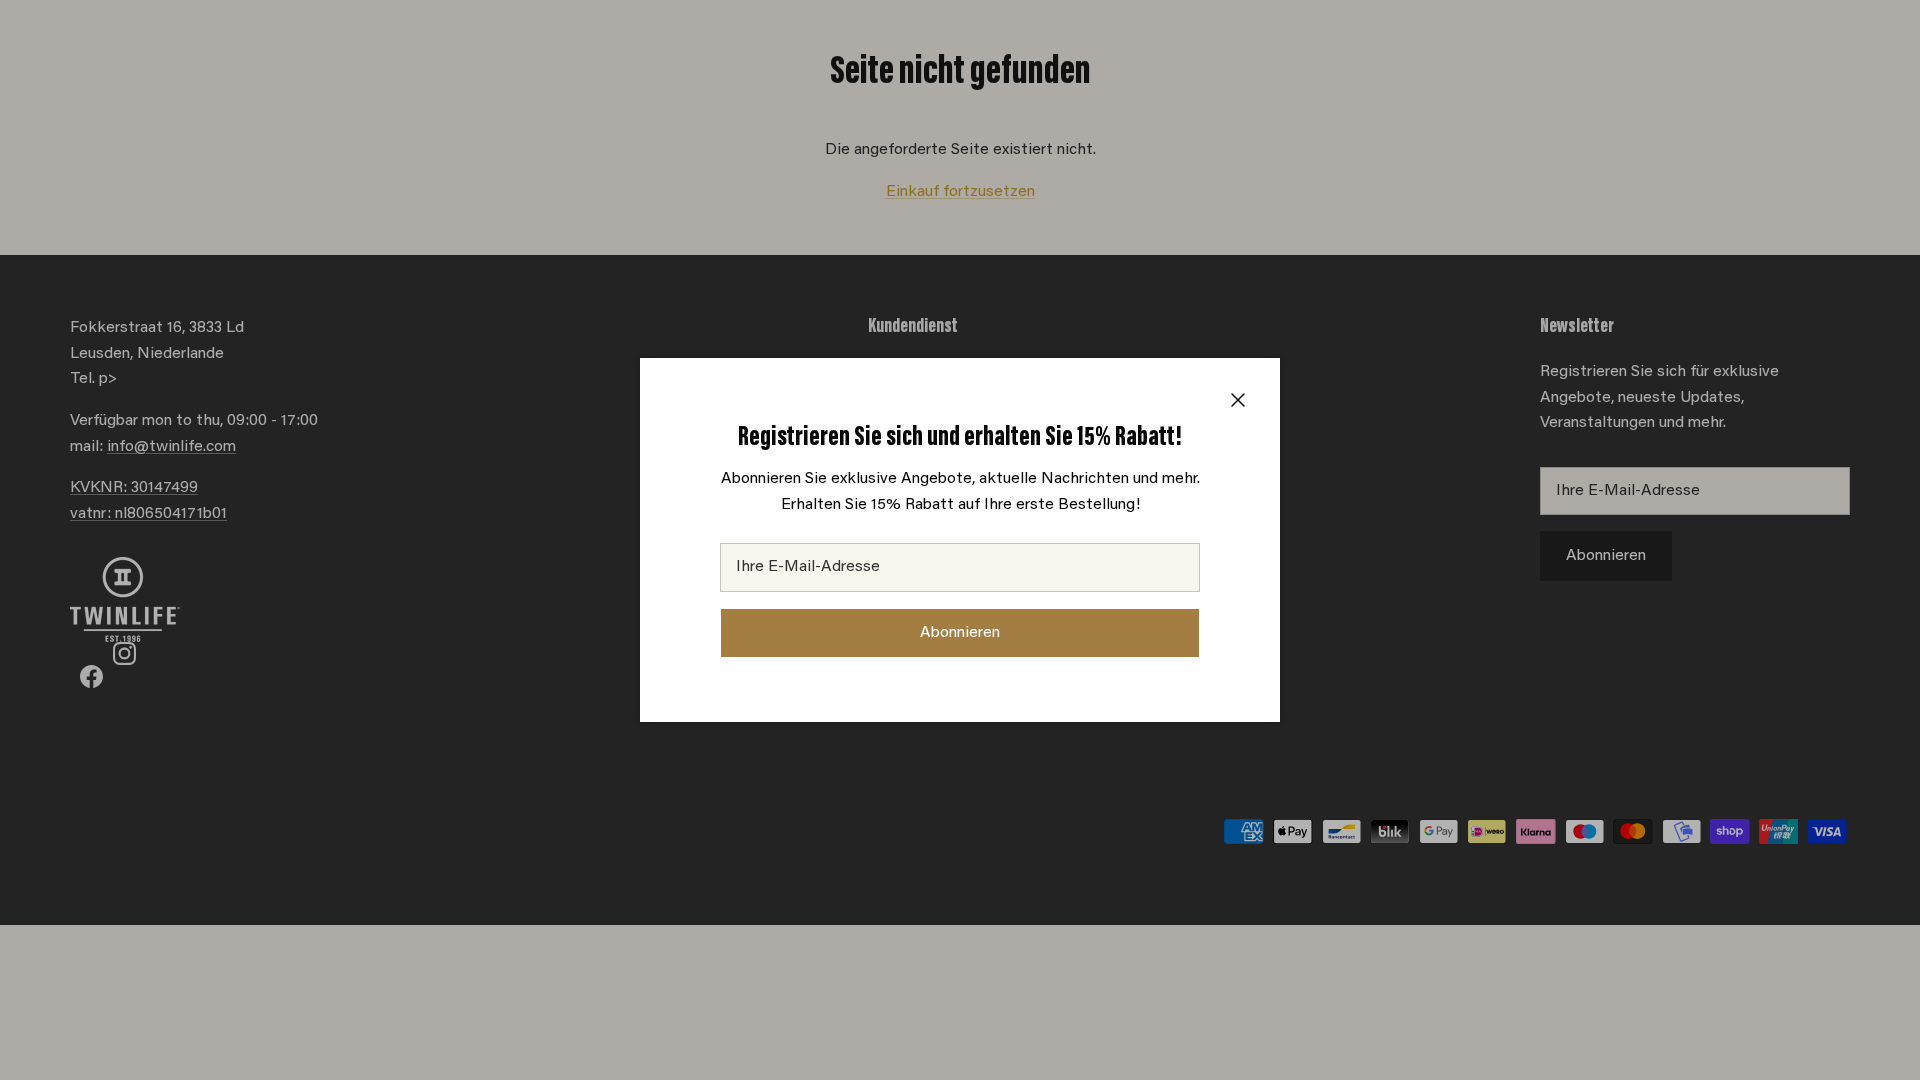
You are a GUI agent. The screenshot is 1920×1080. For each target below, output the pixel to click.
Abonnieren (960, 633)
